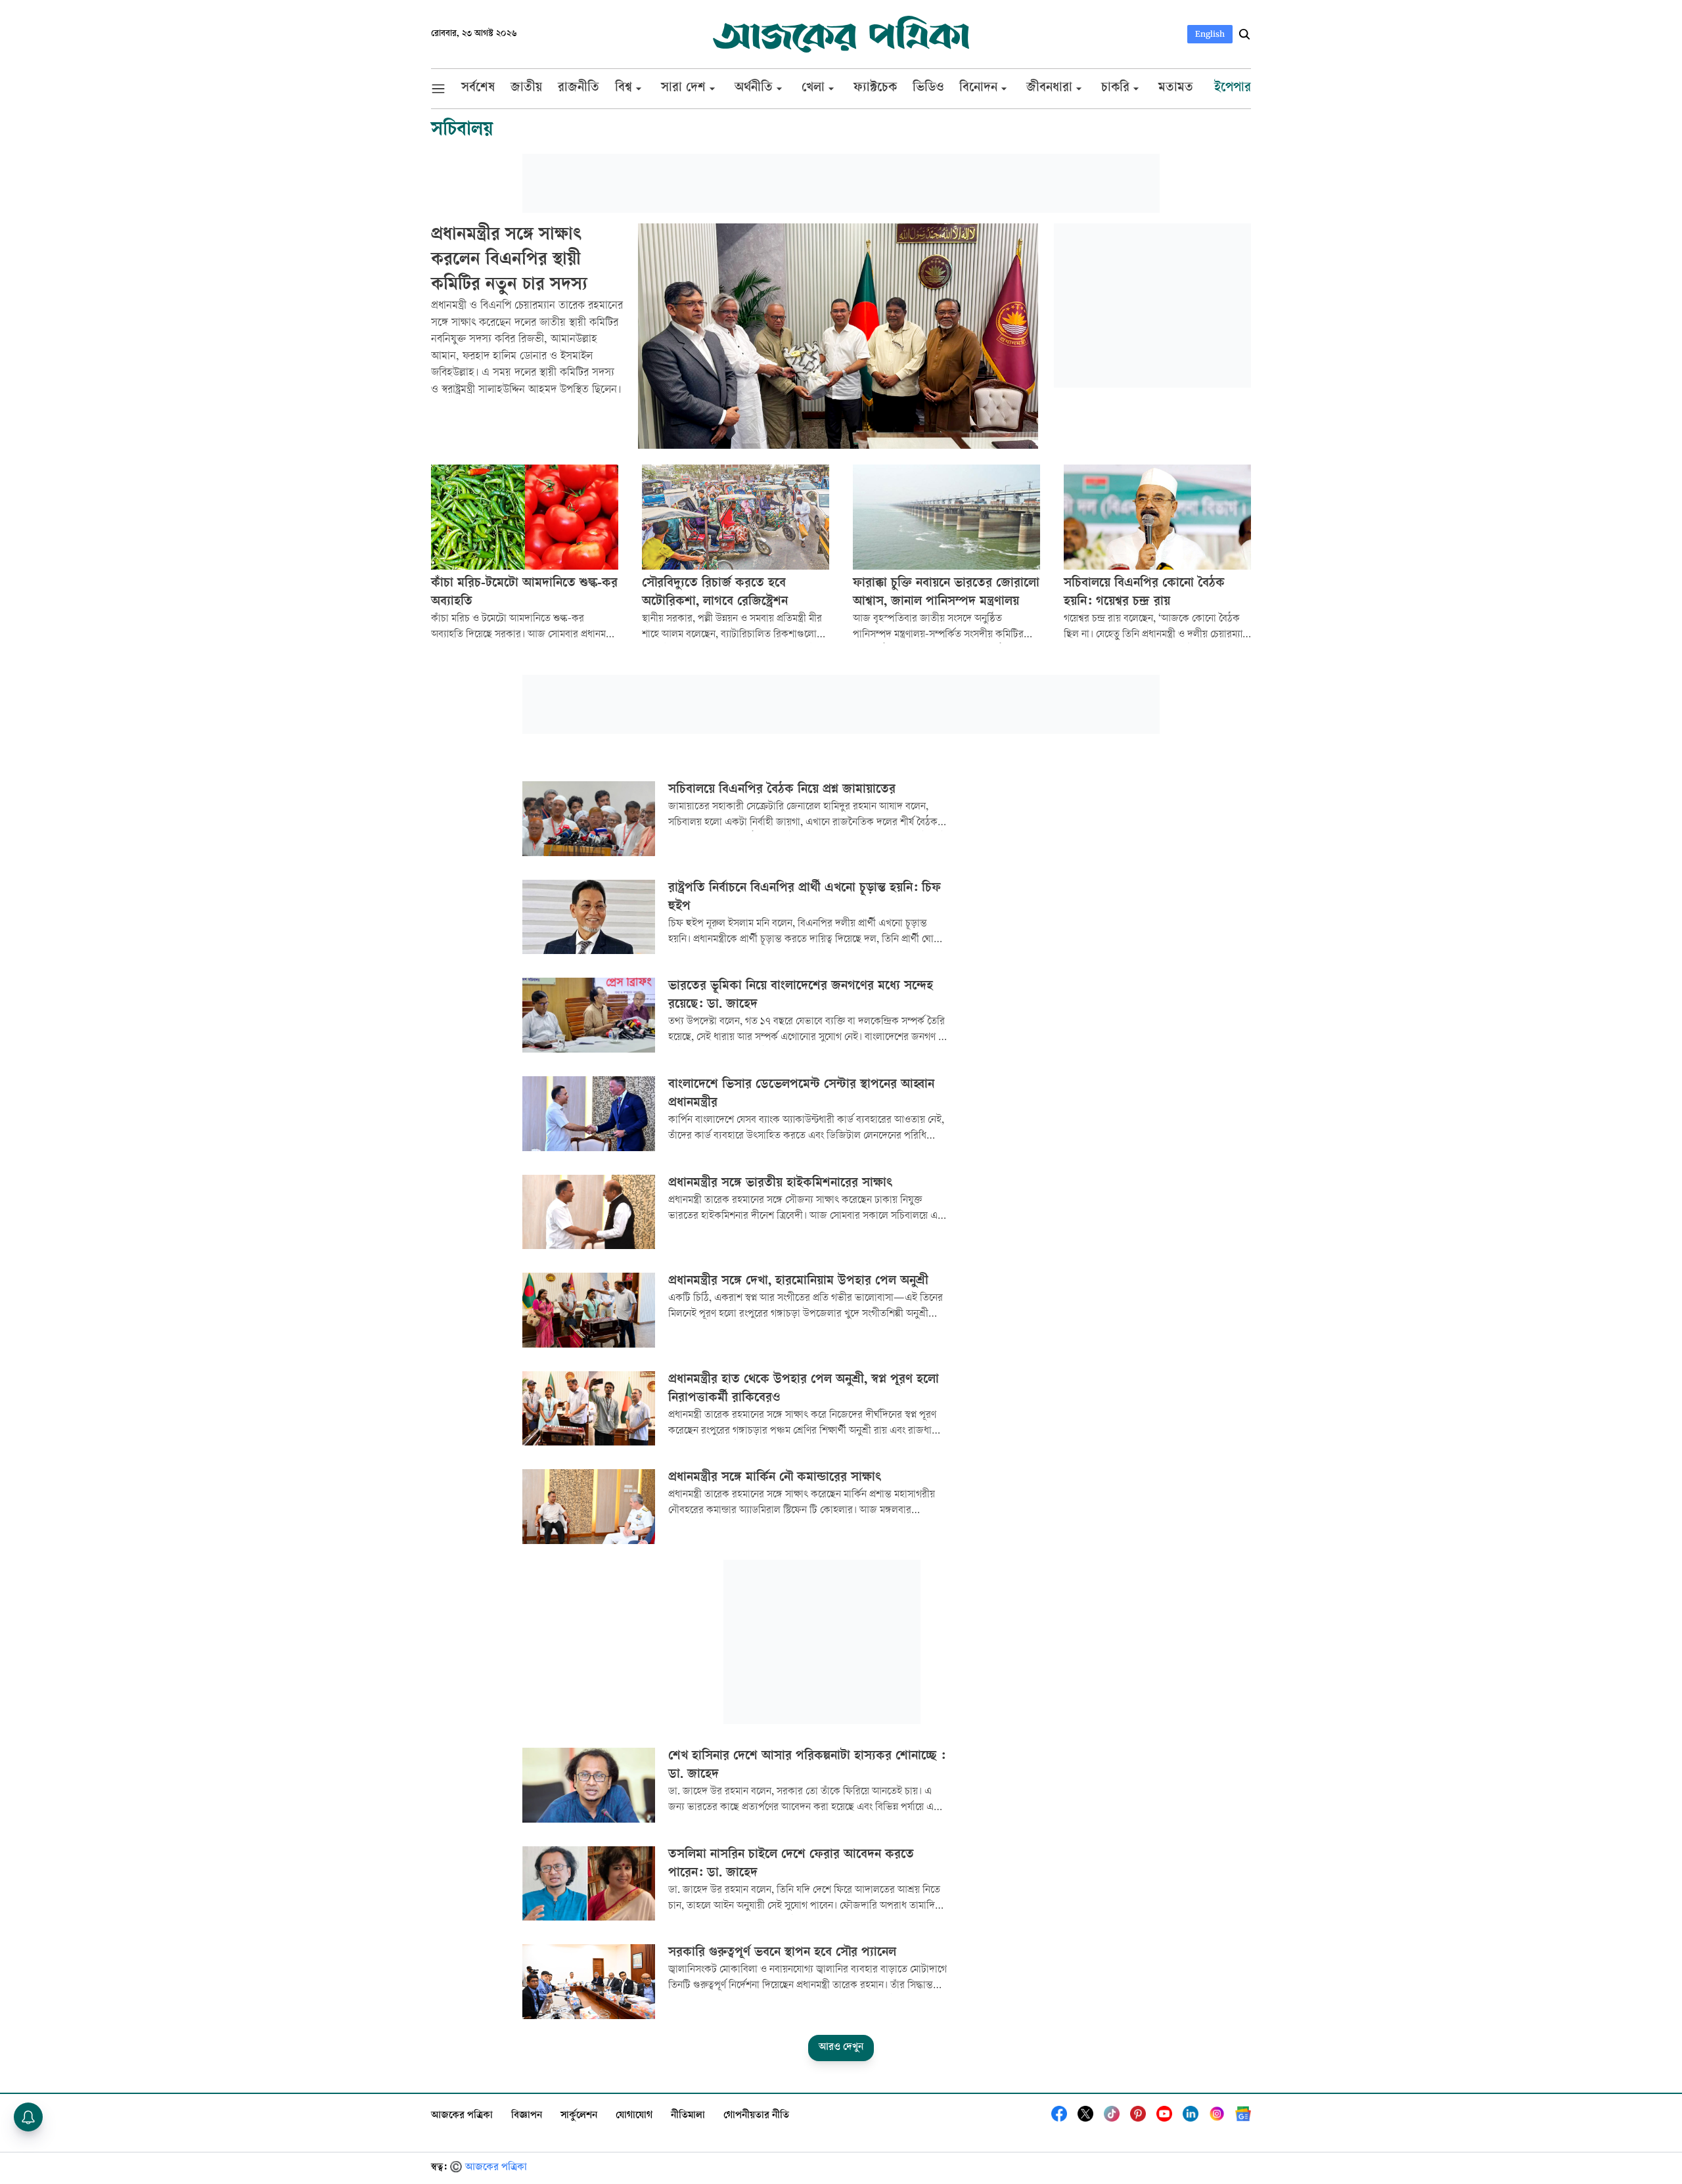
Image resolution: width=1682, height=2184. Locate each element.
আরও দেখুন (841, 2048)
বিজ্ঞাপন (527, 2116)
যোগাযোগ (634, 2116)
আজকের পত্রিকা (462, 2116)
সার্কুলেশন (579, 2116)
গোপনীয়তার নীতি (756, 2116)
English (1210, 34)
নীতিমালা (688, 2116)
